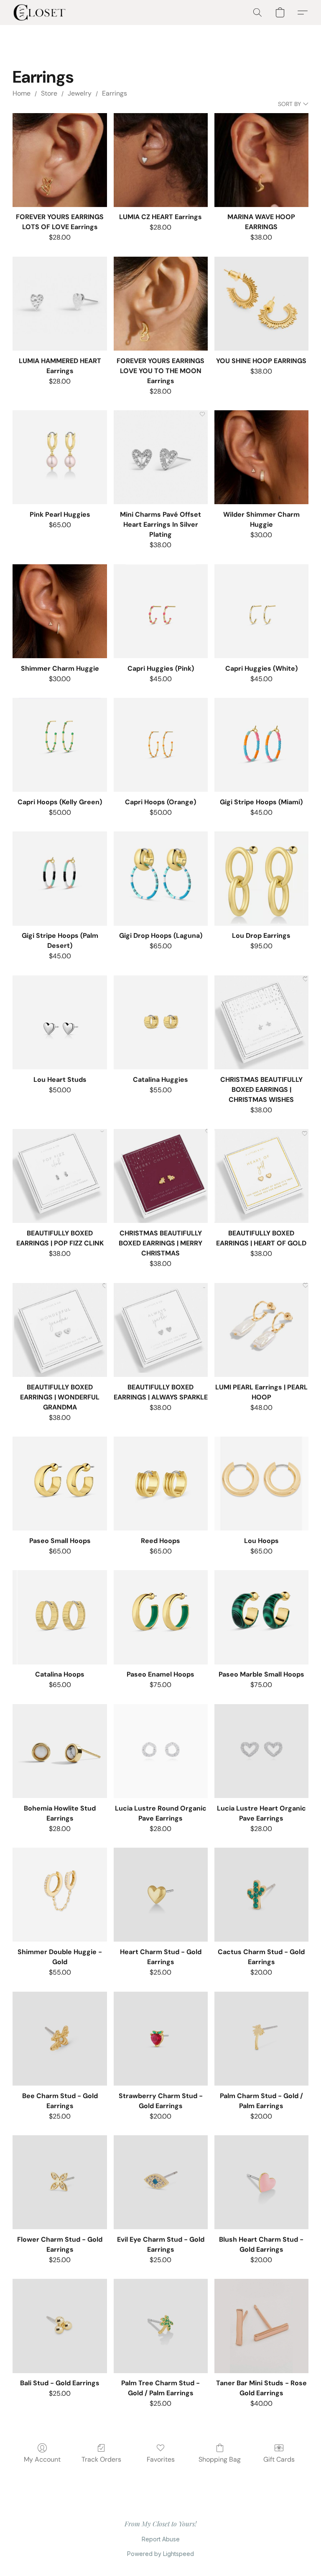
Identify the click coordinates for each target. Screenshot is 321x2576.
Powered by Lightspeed (160, 2554)
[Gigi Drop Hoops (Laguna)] (161, 878)
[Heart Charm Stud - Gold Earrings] (161, 1895)
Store (49, 93)
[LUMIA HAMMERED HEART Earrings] (60, 304)
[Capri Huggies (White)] (261, 611)
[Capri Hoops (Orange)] (161, 745)
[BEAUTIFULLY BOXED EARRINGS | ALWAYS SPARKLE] (161, 1330)
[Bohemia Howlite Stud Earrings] (60, 1751)
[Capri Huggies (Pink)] (161, 611)
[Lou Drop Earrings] (261, 878)
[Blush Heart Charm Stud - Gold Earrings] (261, 2182)
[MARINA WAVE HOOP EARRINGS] (261, 160)
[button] (39, 13)
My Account (42, 2459)
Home (22, 93)
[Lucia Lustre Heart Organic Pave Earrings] (261, 1751)
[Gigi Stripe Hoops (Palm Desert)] (60, 878)
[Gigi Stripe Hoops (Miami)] (261, 745)
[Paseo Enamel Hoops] (161, 1617)
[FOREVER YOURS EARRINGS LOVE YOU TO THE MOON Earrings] (161, 304)
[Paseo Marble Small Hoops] (261, 1617)
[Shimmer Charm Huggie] (60, 611)
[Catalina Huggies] (161, 1022)
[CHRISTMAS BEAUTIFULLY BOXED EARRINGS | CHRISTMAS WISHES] (261, 1022)
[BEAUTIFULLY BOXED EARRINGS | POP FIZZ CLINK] (60, 1176)
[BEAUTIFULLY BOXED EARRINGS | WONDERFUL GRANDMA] (60, 1330)
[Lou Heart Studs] (60, 1022)
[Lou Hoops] (261, 1484)
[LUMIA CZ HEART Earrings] (161, 160)
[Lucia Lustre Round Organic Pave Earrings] (161, 1751)
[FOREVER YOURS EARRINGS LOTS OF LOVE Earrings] (60, 160)
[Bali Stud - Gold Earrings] (60, 2326)
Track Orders (101, 2459)
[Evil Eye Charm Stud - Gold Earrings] (161, 2182)
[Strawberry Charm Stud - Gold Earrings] (161, 2039)
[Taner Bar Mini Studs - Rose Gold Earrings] (261, 2326)
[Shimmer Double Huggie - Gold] (60, 1895)
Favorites (161, 2459)
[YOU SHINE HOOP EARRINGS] (261, 304)
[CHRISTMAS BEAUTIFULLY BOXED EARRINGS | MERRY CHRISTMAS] (161, 1176)
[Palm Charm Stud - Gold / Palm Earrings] (261, 2039)
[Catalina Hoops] (60, 1617)
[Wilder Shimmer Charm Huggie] (261, 457)
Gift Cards (279, 2459)
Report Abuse (161, 2539)
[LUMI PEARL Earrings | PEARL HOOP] (261, 1330)
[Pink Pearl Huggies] (60, 457)
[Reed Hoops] (161, 1484)
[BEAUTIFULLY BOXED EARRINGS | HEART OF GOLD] (261, 1176)
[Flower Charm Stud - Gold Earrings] (60, 2182)
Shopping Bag (220, 2459)
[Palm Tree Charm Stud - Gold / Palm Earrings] (161, 2326)
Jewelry (80, 93)
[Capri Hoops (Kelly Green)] (60, 745)
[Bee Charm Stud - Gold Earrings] (60, 2039)
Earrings (115, 93)
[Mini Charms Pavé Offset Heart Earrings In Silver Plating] (161, 457)
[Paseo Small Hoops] (60, 1484)
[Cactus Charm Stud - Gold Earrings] (261, 1895)
